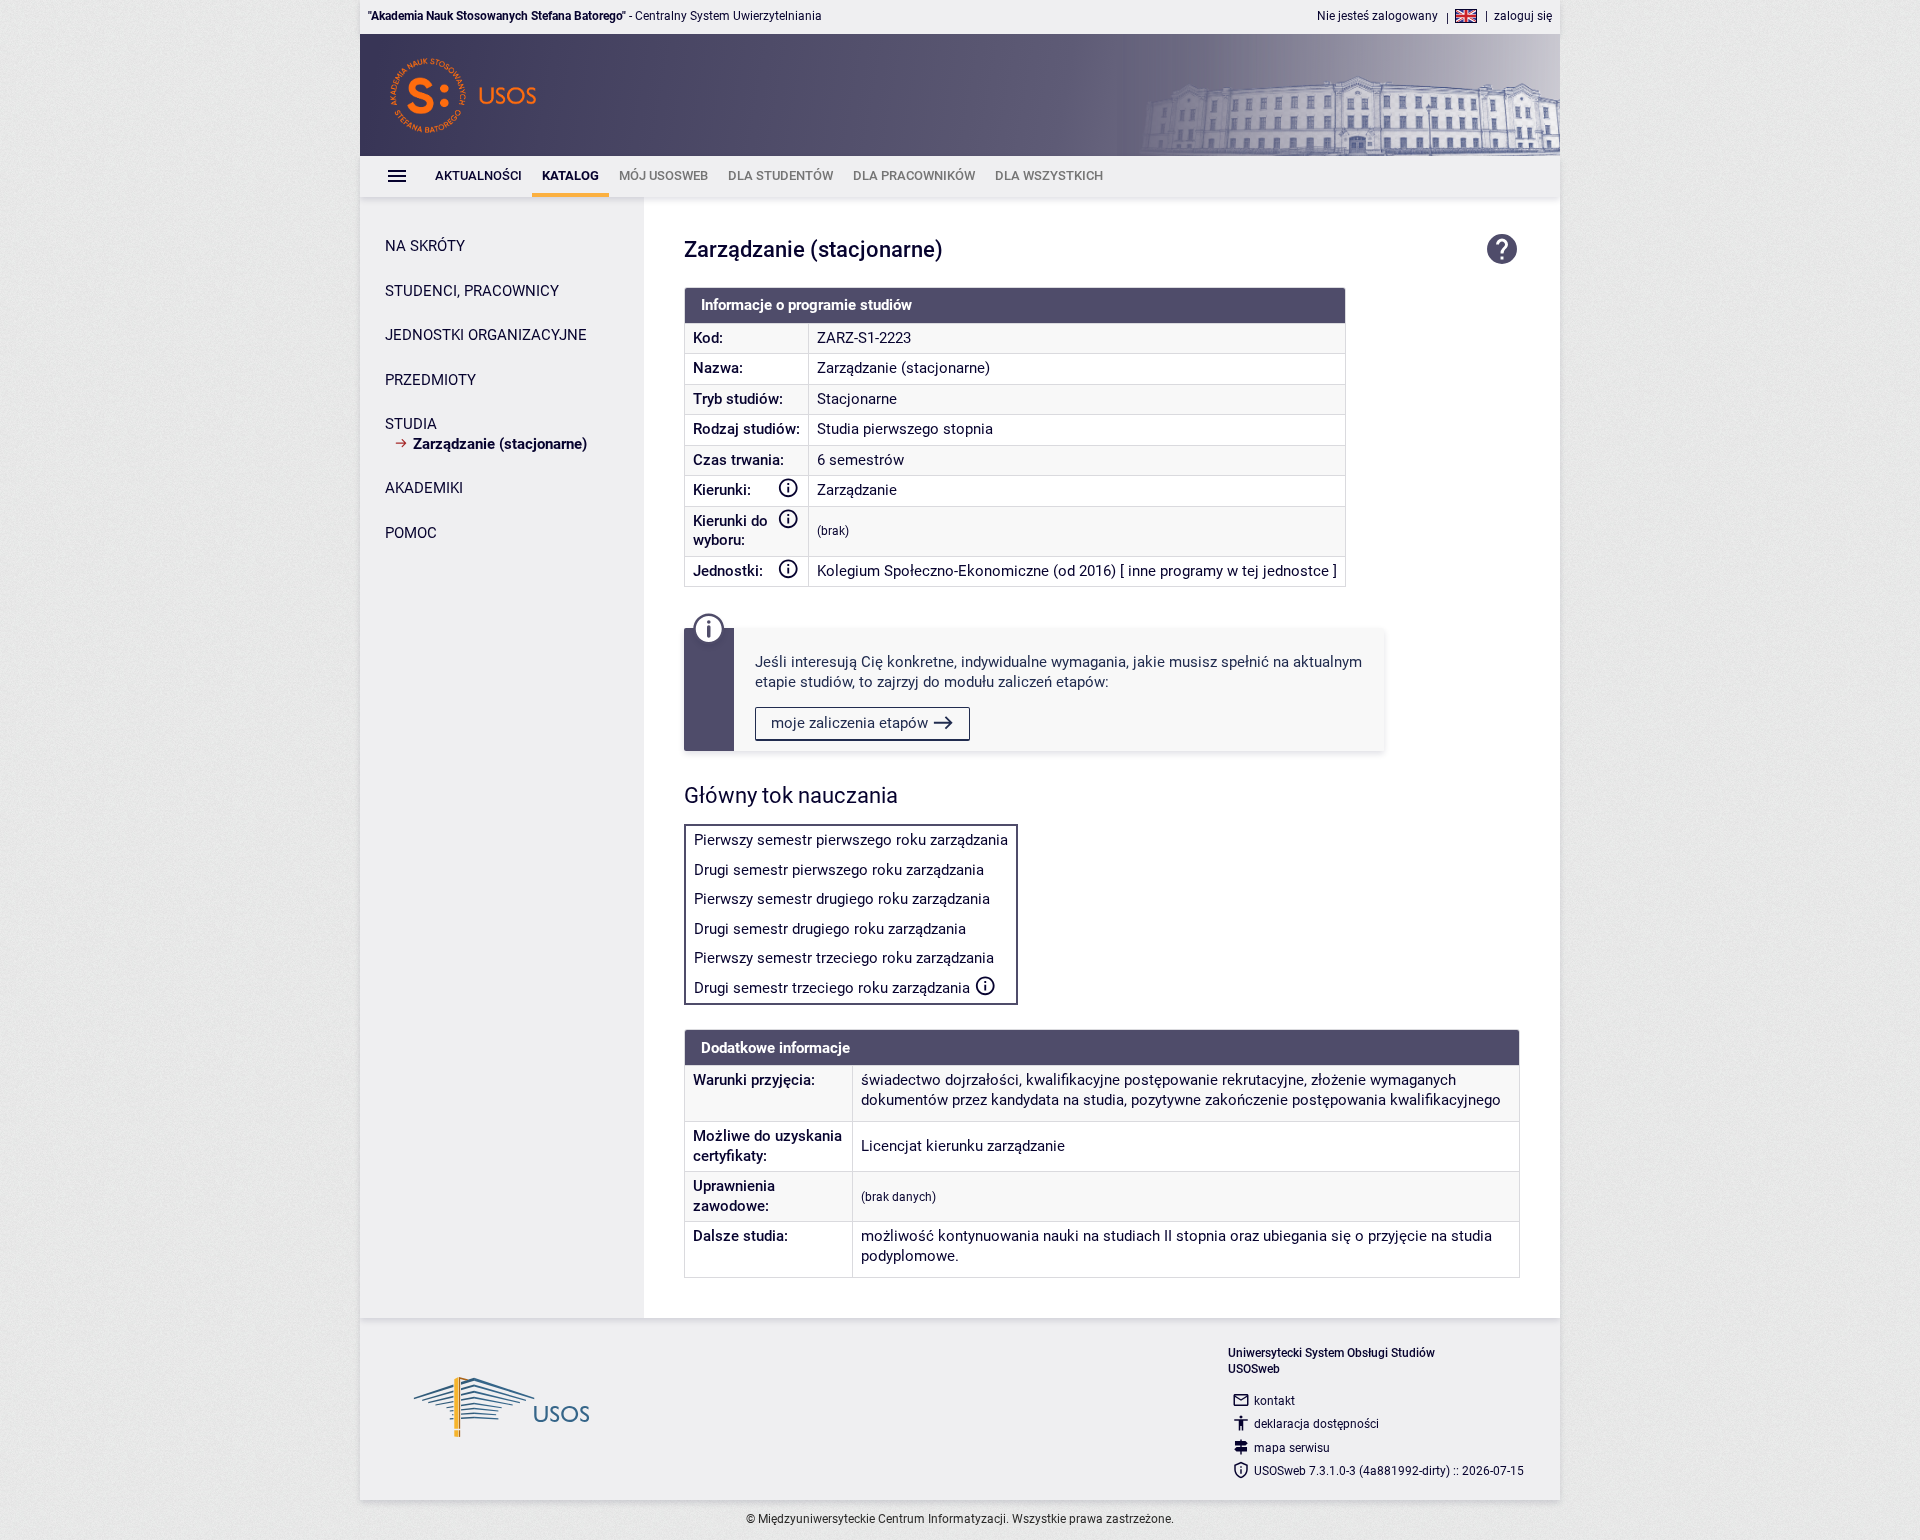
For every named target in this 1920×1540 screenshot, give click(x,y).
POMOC (411, 533)
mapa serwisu (1292, 1448)
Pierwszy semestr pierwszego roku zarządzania (851, 840)
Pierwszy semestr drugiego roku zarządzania (842, 899)
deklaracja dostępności (1316, 1424)
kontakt (1274, 1401)
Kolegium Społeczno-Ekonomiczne (933, 571)
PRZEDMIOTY (430, 380)
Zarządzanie (857, 490)
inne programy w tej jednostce (1228, 571)
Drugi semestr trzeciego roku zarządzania (832, 988)
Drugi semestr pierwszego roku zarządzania (839, 870)
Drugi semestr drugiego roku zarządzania (830, 929)
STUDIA (411, 424)
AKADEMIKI (424, 488)
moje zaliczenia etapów (849, 723)
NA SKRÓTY (425, 246)
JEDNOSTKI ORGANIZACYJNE (486, 335)
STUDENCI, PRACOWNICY (472, 291)
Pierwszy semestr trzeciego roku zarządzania (844, 958)
